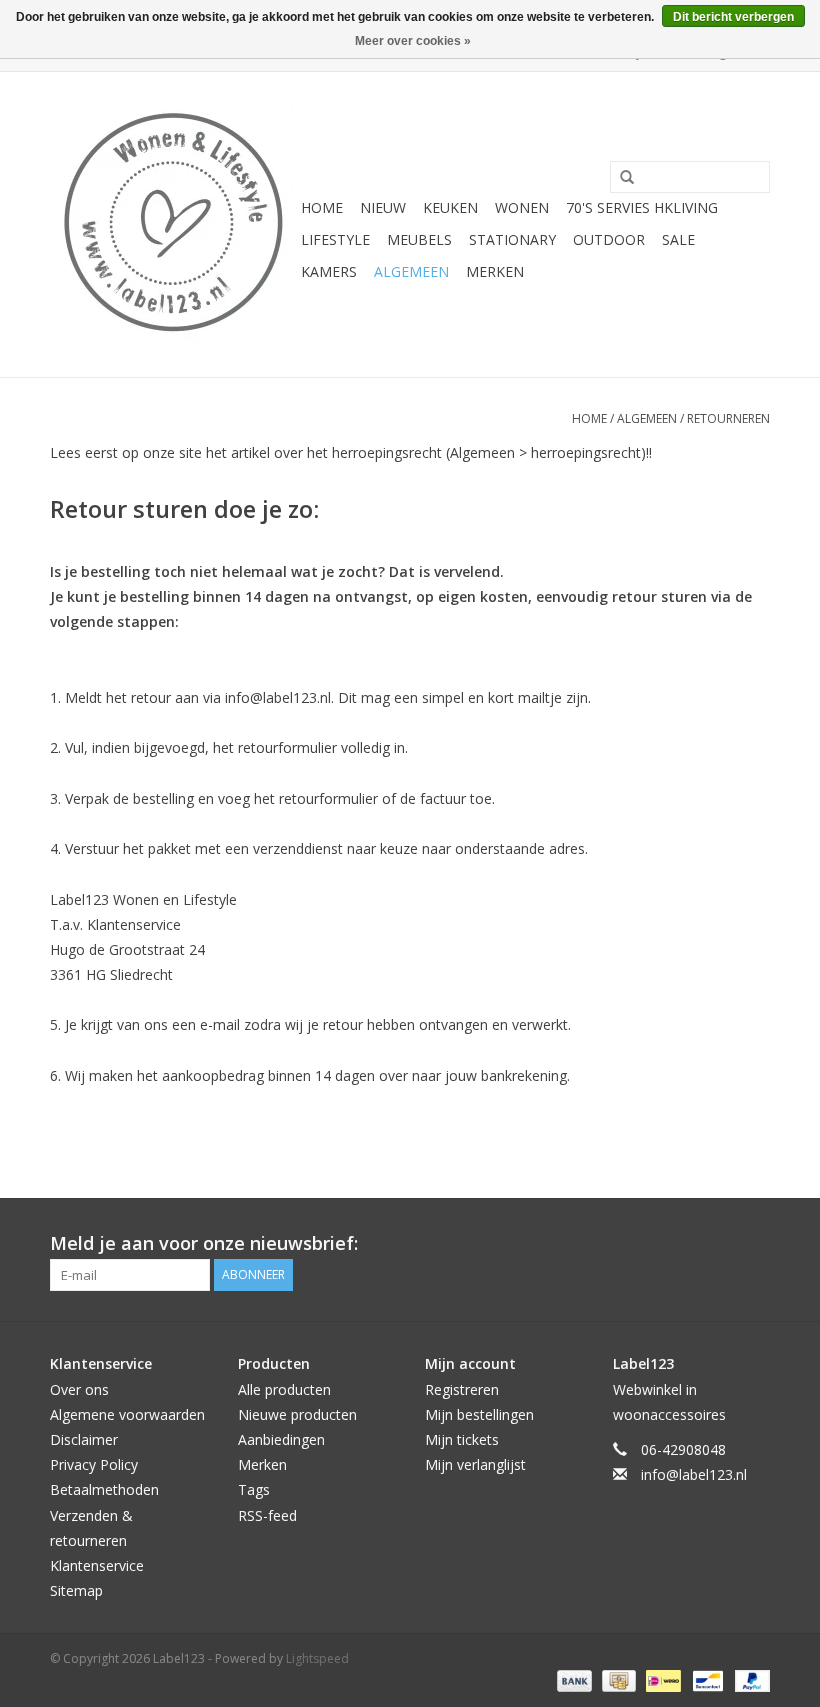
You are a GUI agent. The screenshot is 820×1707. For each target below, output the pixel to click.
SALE (678, 239)
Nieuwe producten (297, 1414)
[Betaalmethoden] (572, 1679)
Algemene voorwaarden (127, 1414)
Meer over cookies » (413, 41)
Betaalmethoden (104, 1489)
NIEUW (383, 207)
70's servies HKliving (642, 207)
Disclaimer (84, 1439)
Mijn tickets (462, 1439)
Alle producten (284, 1389)
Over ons (79, 1389)
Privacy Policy (94, 1464)
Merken (495, 271)
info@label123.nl (694, 1474)
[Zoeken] (620, 178)
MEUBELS (419, 239)
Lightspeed (317, 1658)
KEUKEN (450, 207)
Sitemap (76, 1590)
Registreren (462, 1389)
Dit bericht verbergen (733, 17)
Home (322, 207)
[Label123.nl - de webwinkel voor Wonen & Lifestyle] (172, 224)
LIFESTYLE (335, 239)
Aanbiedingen (281, 1439)
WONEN (522, 207)
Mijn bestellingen (479, 1414)
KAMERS (329, 271)
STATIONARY (512, 239)
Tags (254, 1489)
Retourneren (728, 418)
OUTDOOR (609, 239)
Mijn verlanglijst (475, 1464)
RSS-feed (267, 1515)
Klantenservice (97, 1565)
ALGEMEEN (411, 271)
